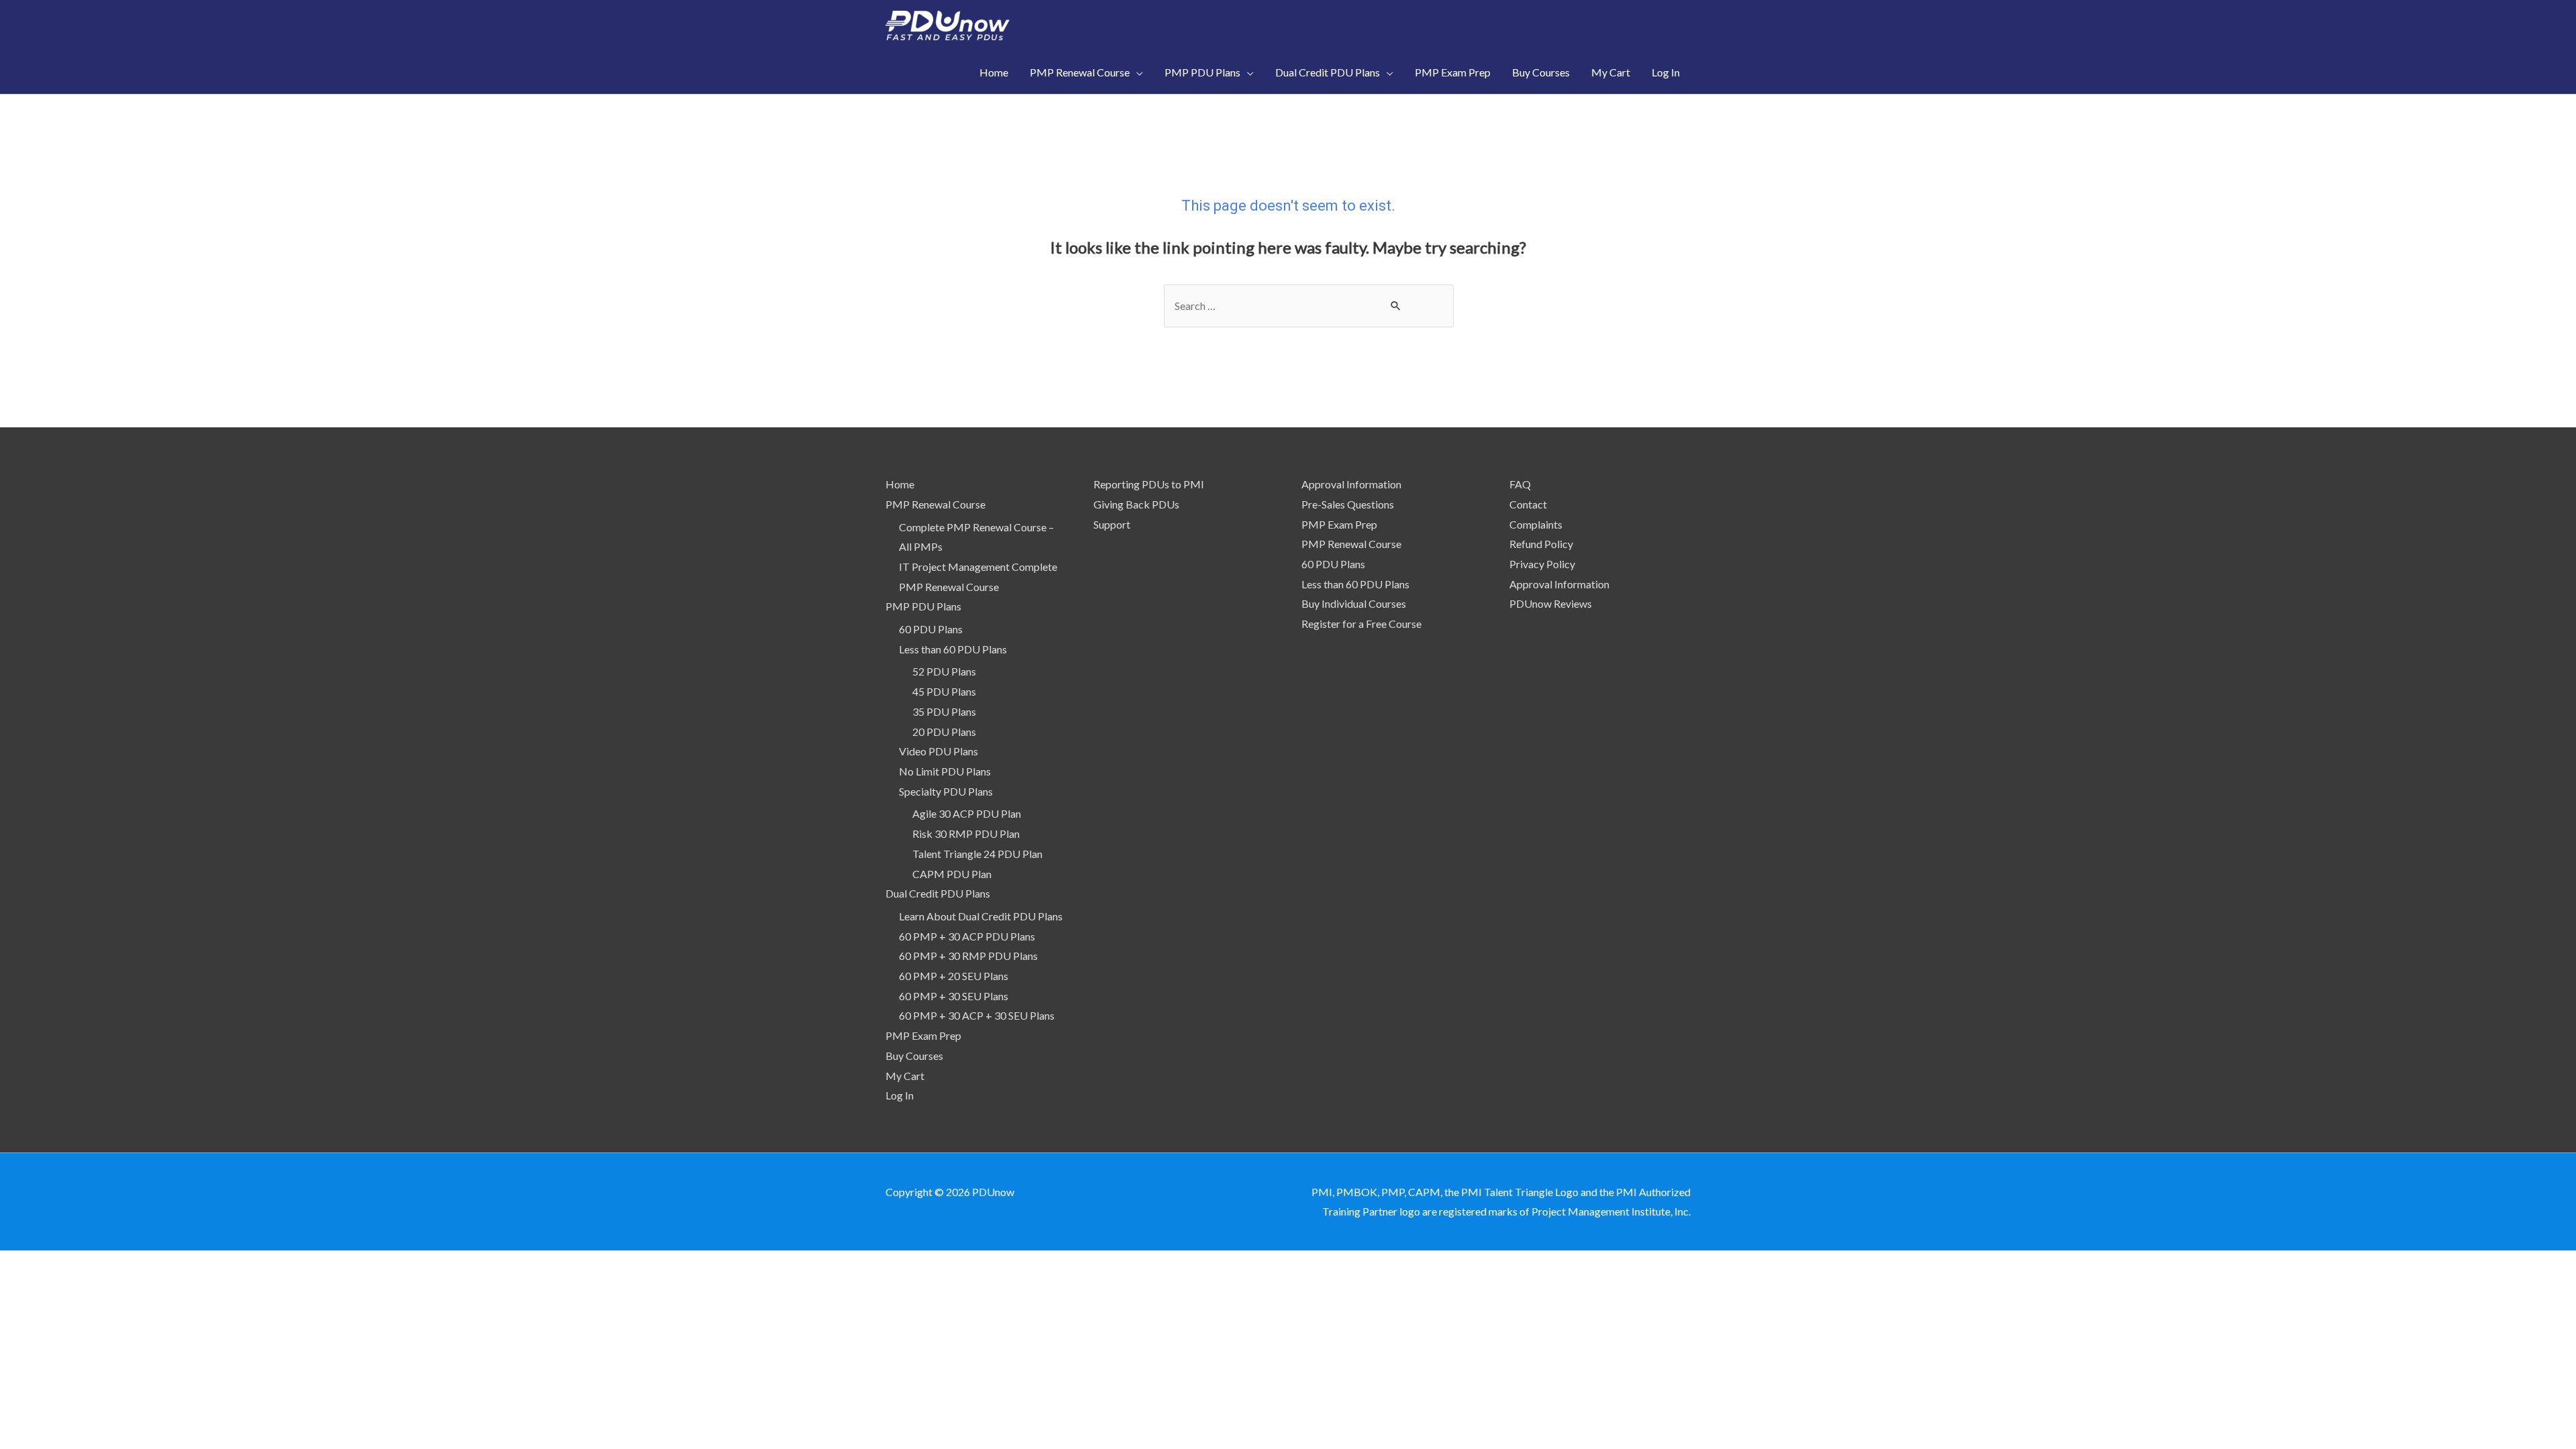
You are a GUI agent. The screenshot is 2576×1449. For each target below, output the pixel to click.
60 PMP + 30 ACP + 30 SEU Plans (977, 1015)
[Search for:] (1309, 306)
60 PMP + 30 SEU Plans (954, 996)
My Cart (905, 1076)
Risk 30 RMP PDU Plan (966, 834)
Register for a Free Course (1361, 624)
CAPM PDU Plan (952, 874)
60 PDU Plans (931, 629)
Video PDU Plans (938, 751)
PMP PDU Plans (923, 606)
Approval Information (1351, 484)
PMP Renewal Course (935, 504)
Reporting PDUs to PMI (1149, 484)
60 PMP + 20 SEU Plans (954, 976)
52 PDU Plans (944, 671)
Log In (900, 1095)
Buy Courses (914, 1056)
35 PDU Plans (944, 711)
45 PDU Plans (944, 691)
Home (900, 484)
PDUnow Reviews (1551, 603)
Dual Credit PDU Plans (938, 893)
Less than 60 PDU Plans (953, 649)
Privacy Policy (1542, 564)
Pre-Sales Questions (1348, 504)
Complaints (1536, 524)
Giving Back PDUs (1136, 504)
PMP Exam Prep (923, 1035)
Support (1112, 524)
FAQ (1520, 484)
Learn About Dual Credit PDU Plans (981, 916)
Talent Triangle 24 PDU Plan (977, 854)
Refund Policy (1541, 544)
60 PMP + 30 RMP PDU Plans (968, 956)
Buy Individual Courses (1354, 603)
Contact (1528, 504)
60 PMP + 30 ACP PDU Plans (967, 936)
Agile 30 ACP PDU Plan (967, 813)
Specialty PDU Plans (946, 791)
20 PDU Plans (944, 732)
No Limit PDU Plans (945, 771)
